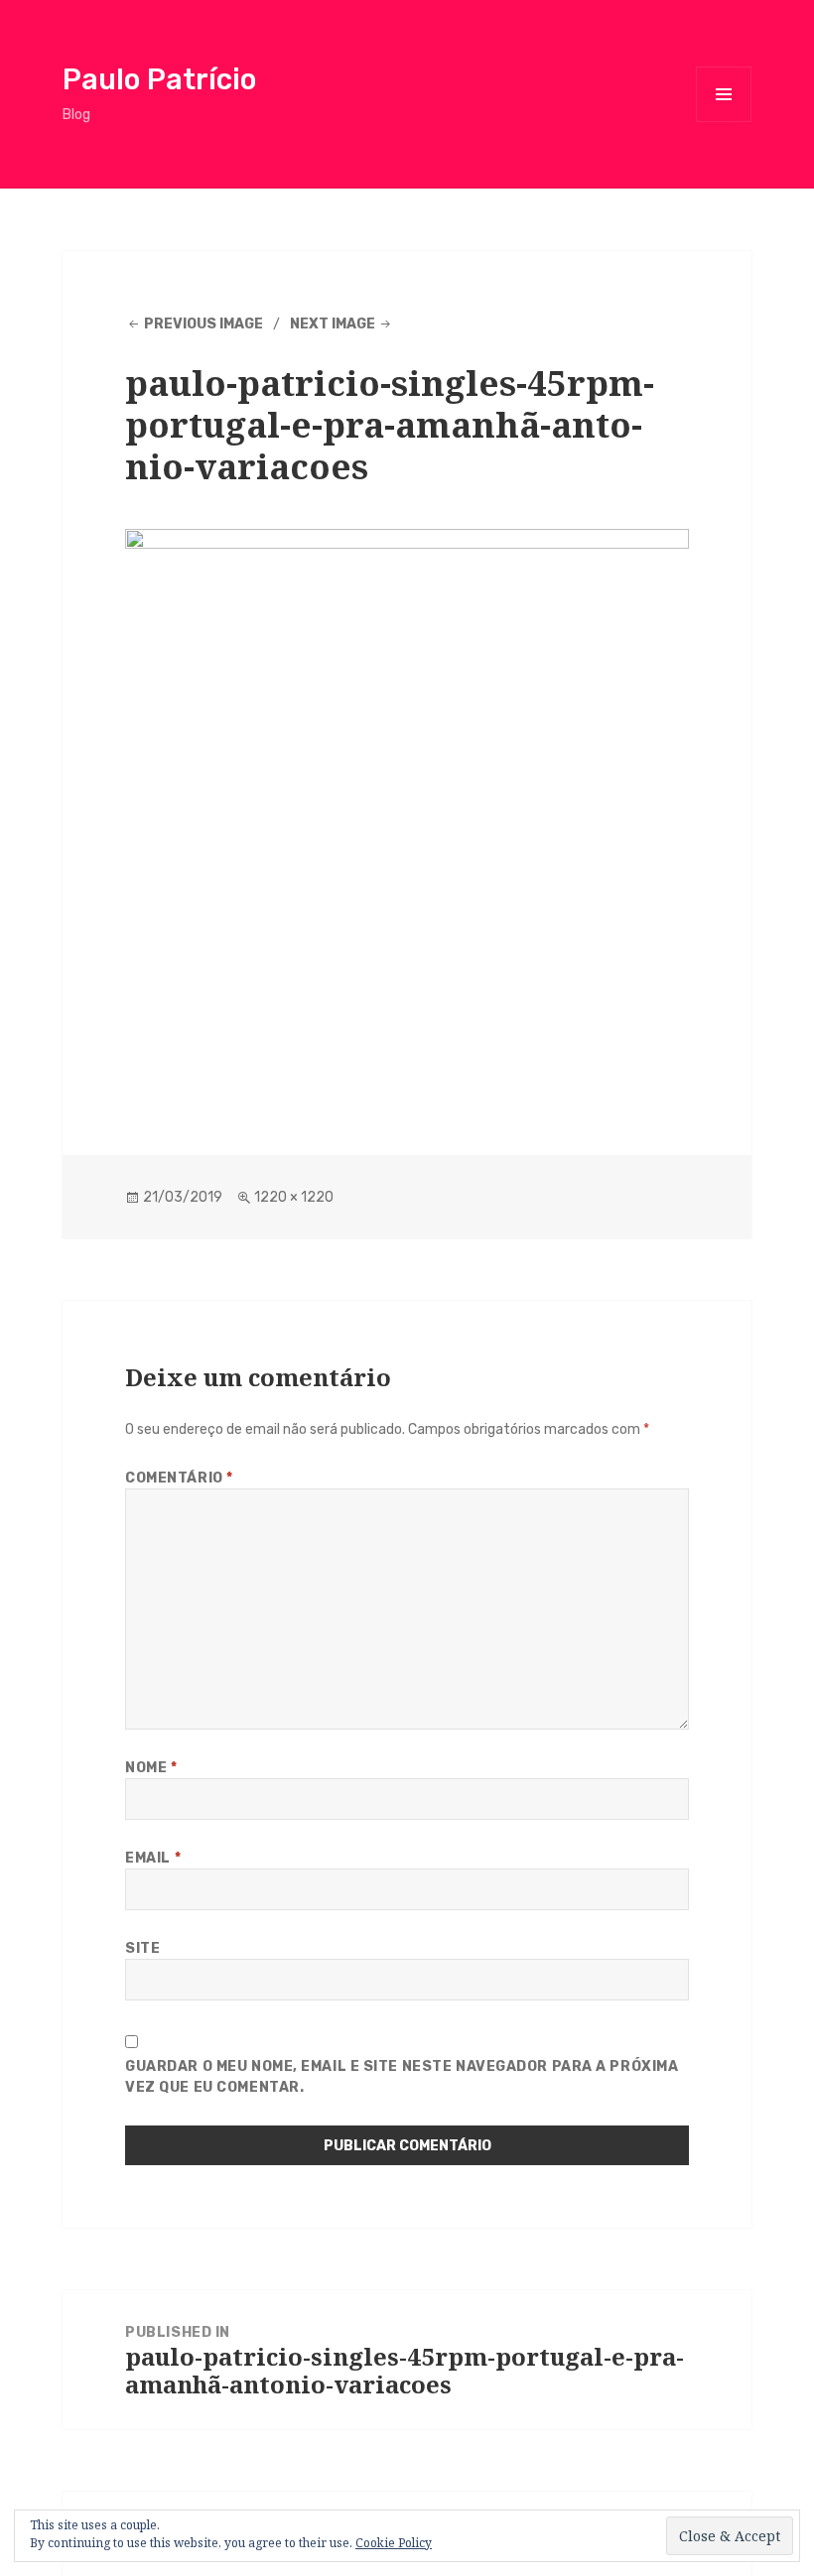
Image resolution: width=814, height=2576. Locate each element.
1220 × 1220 (294, 1197)
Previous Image (203, 324)
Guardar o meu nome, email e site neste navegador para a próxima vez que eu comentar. (402, 2077)
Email (153, 1858)
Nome (151, 1768)
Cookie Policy (394, 2543)
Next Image (333, 324)
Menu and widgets (724, 122)
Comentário (179, 1478)
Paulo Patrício (159, 79)
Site (142, 1948)
